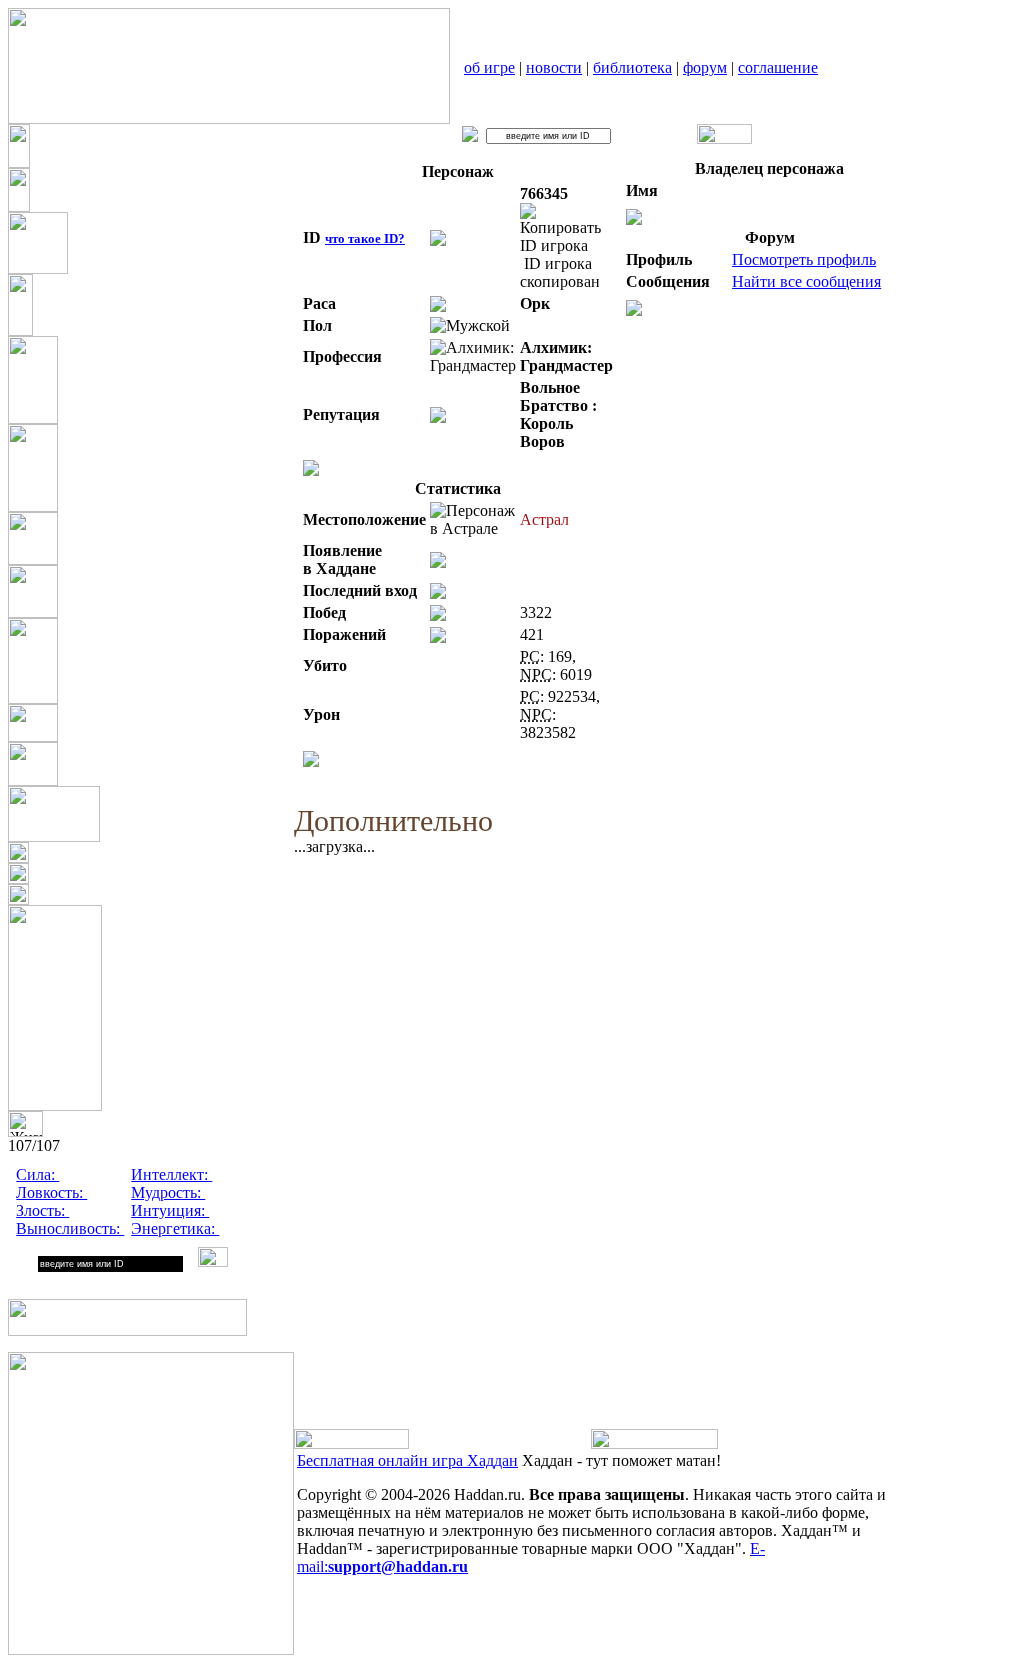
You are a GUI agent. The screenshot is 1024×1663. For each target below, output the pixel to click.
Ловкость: (51, 1192)
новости (554, 67)
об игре (489, 67)
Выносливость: (70, 1228)
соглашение (778, 67)
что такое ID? (365, 238)
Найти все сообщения (806, 281)
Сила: (37, 1174)
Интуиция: (170, 1210)
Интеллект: (171, 1174)
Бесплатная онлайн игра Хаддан (407, 1460)
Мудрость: (168, 1192)
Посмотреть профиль (804, 259)
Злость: (42, 1210)
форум (705, 67)
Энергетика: (175, 1228)
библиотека (632, 67)
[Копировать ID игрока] (566, 229)
